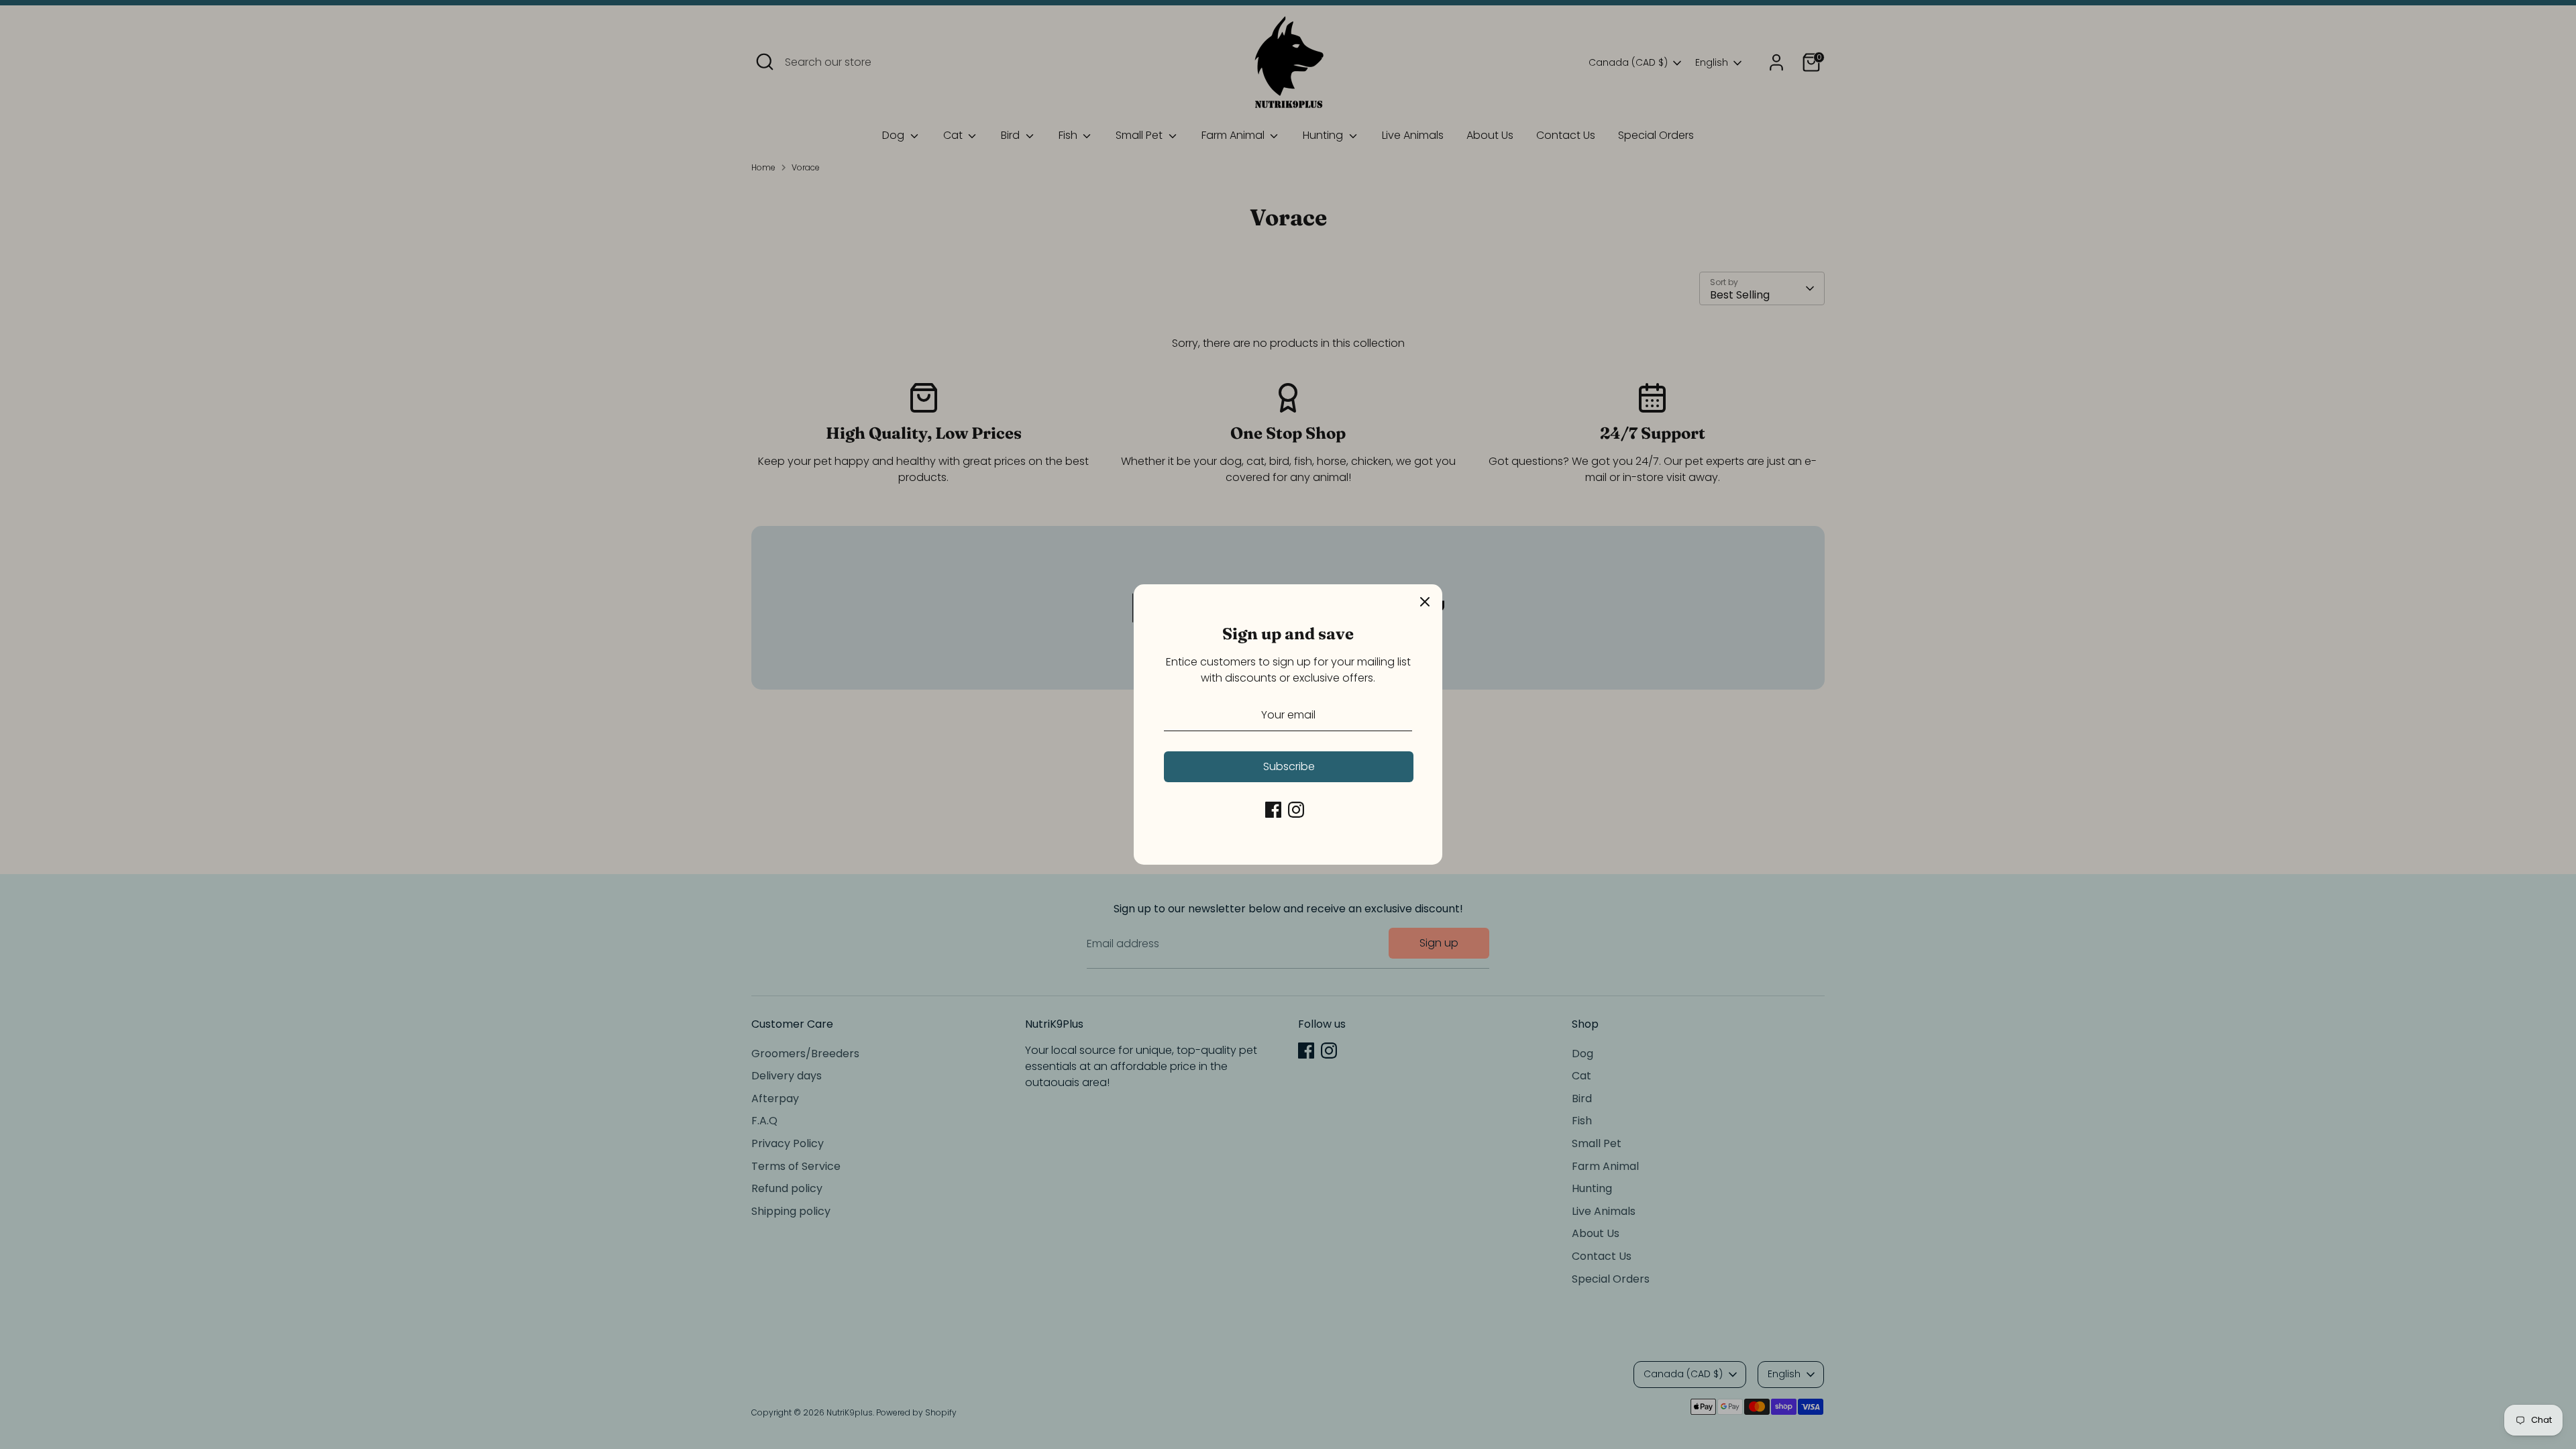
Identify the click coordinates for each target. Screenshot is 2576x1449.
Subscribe (1289, 766)
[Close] (1425, 602)
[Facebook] (1273, 810)
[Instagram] (1296, 810)
